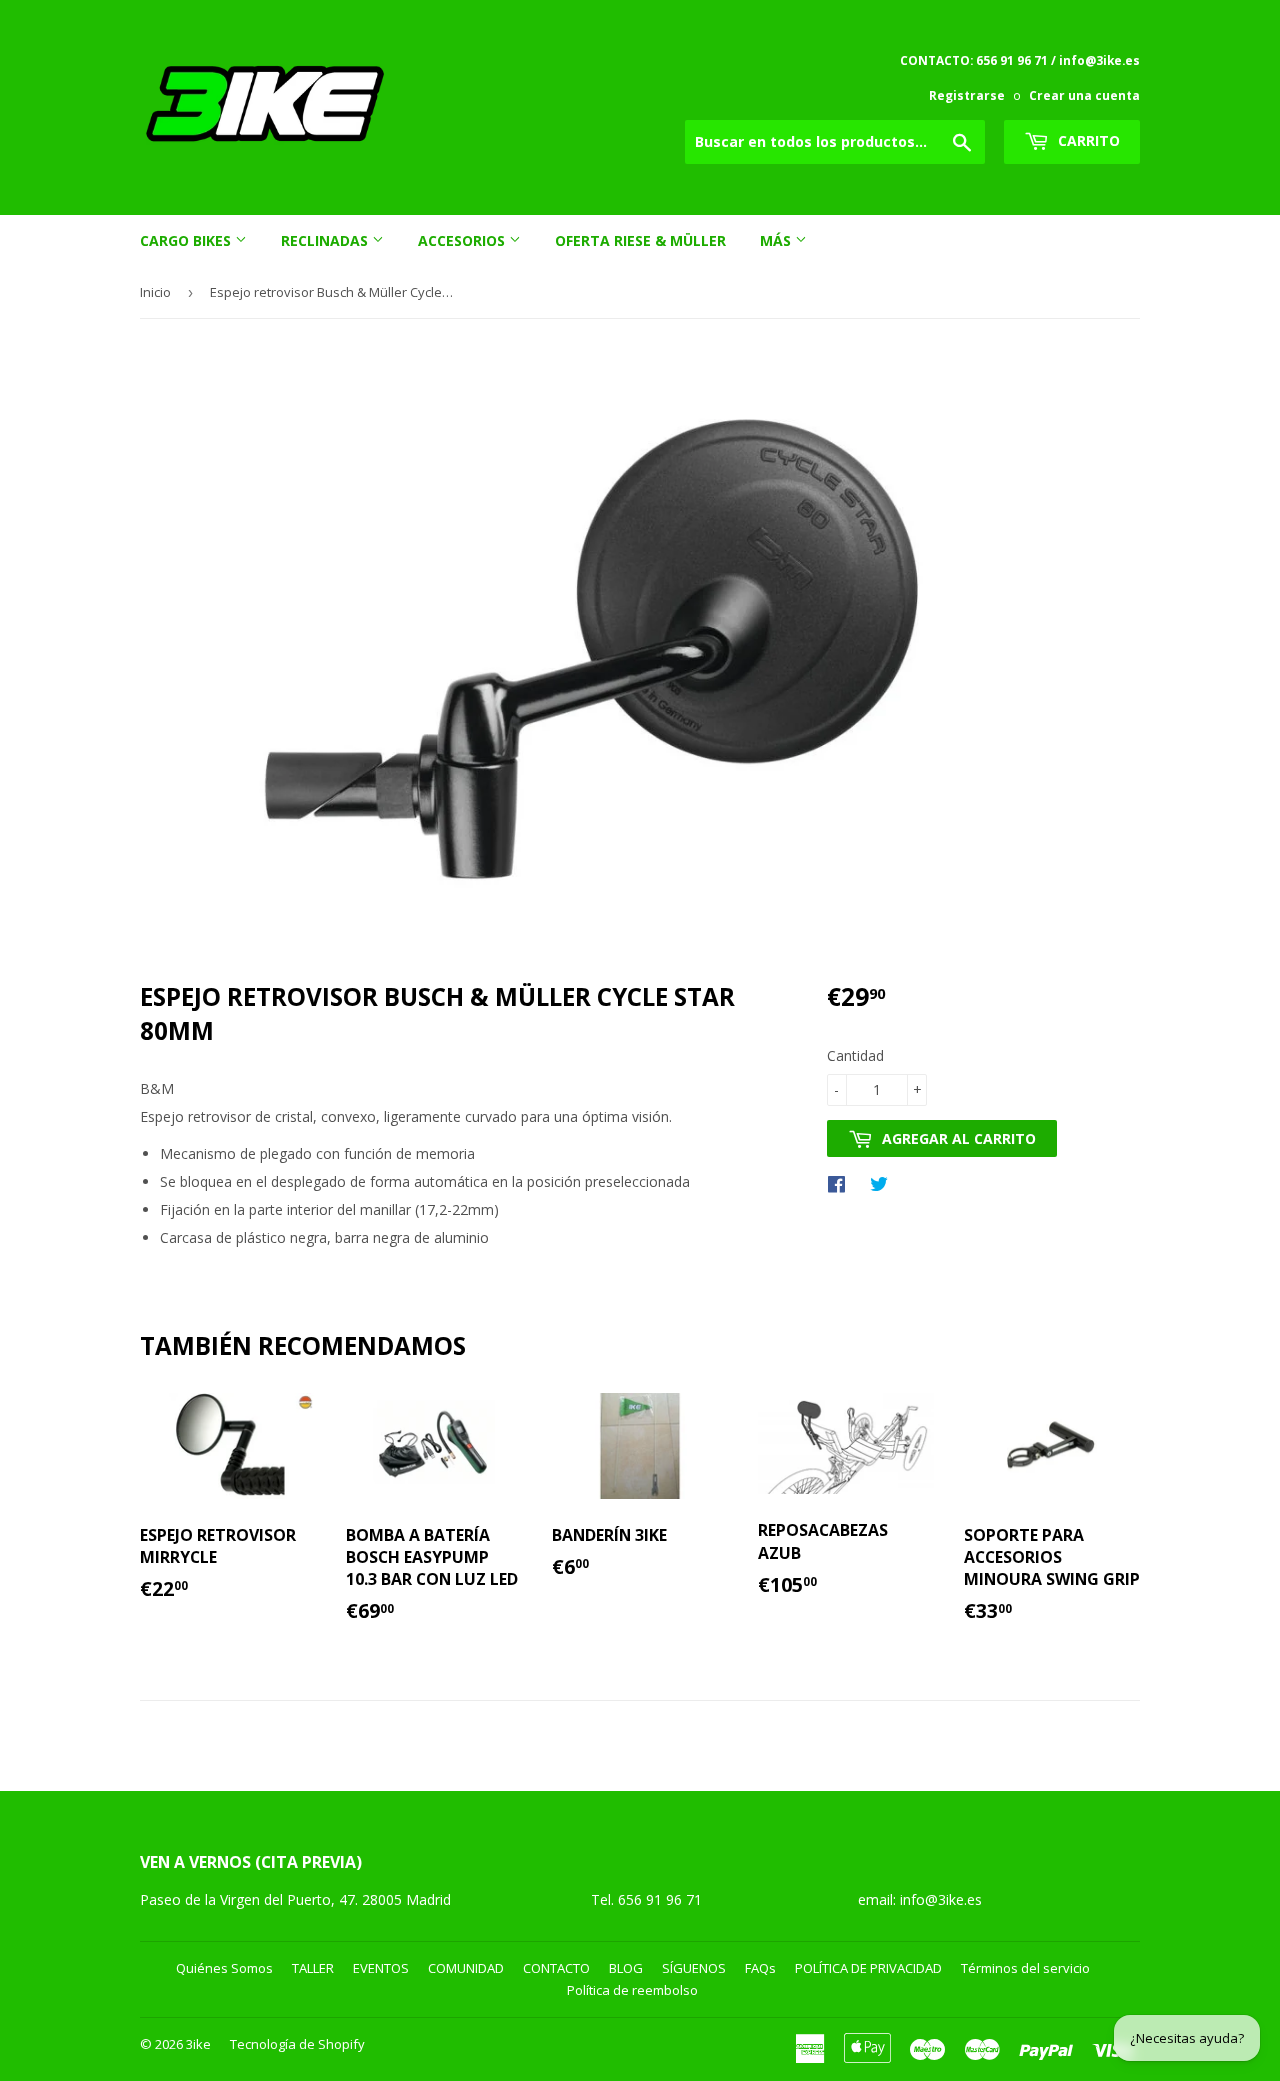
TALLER (313, 1968)
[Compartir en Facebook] (841, 1183)
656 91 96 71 (662, 1899)
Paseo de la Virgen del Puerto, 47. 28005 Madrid (295, 1899)
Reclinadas (326, 240)
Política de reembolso (632, 1990)
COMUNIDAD (466, 1968)
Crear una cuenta (1084, 95)
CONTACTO (556, 1968)
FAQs (760, 1968)
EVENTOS (381, 1968)
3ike (198, 2044)
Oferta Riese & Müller (640, 240)
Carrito (1087, 140)
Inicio (155, 292)
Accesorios (463, 240)
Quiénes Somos (224, 1968)
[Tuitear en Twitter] (884, 1183)
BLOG (626, 1968)
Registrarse (967, 95)
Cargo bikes (187, 240)
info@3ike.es (941, 1899)
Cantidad (855, 1055)
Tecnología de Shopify (297, 2044)
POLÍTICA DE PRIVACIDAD (868, 1968)
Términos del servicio (1025, 1968)
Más (777, 240)
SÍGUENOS (694, 1968)
